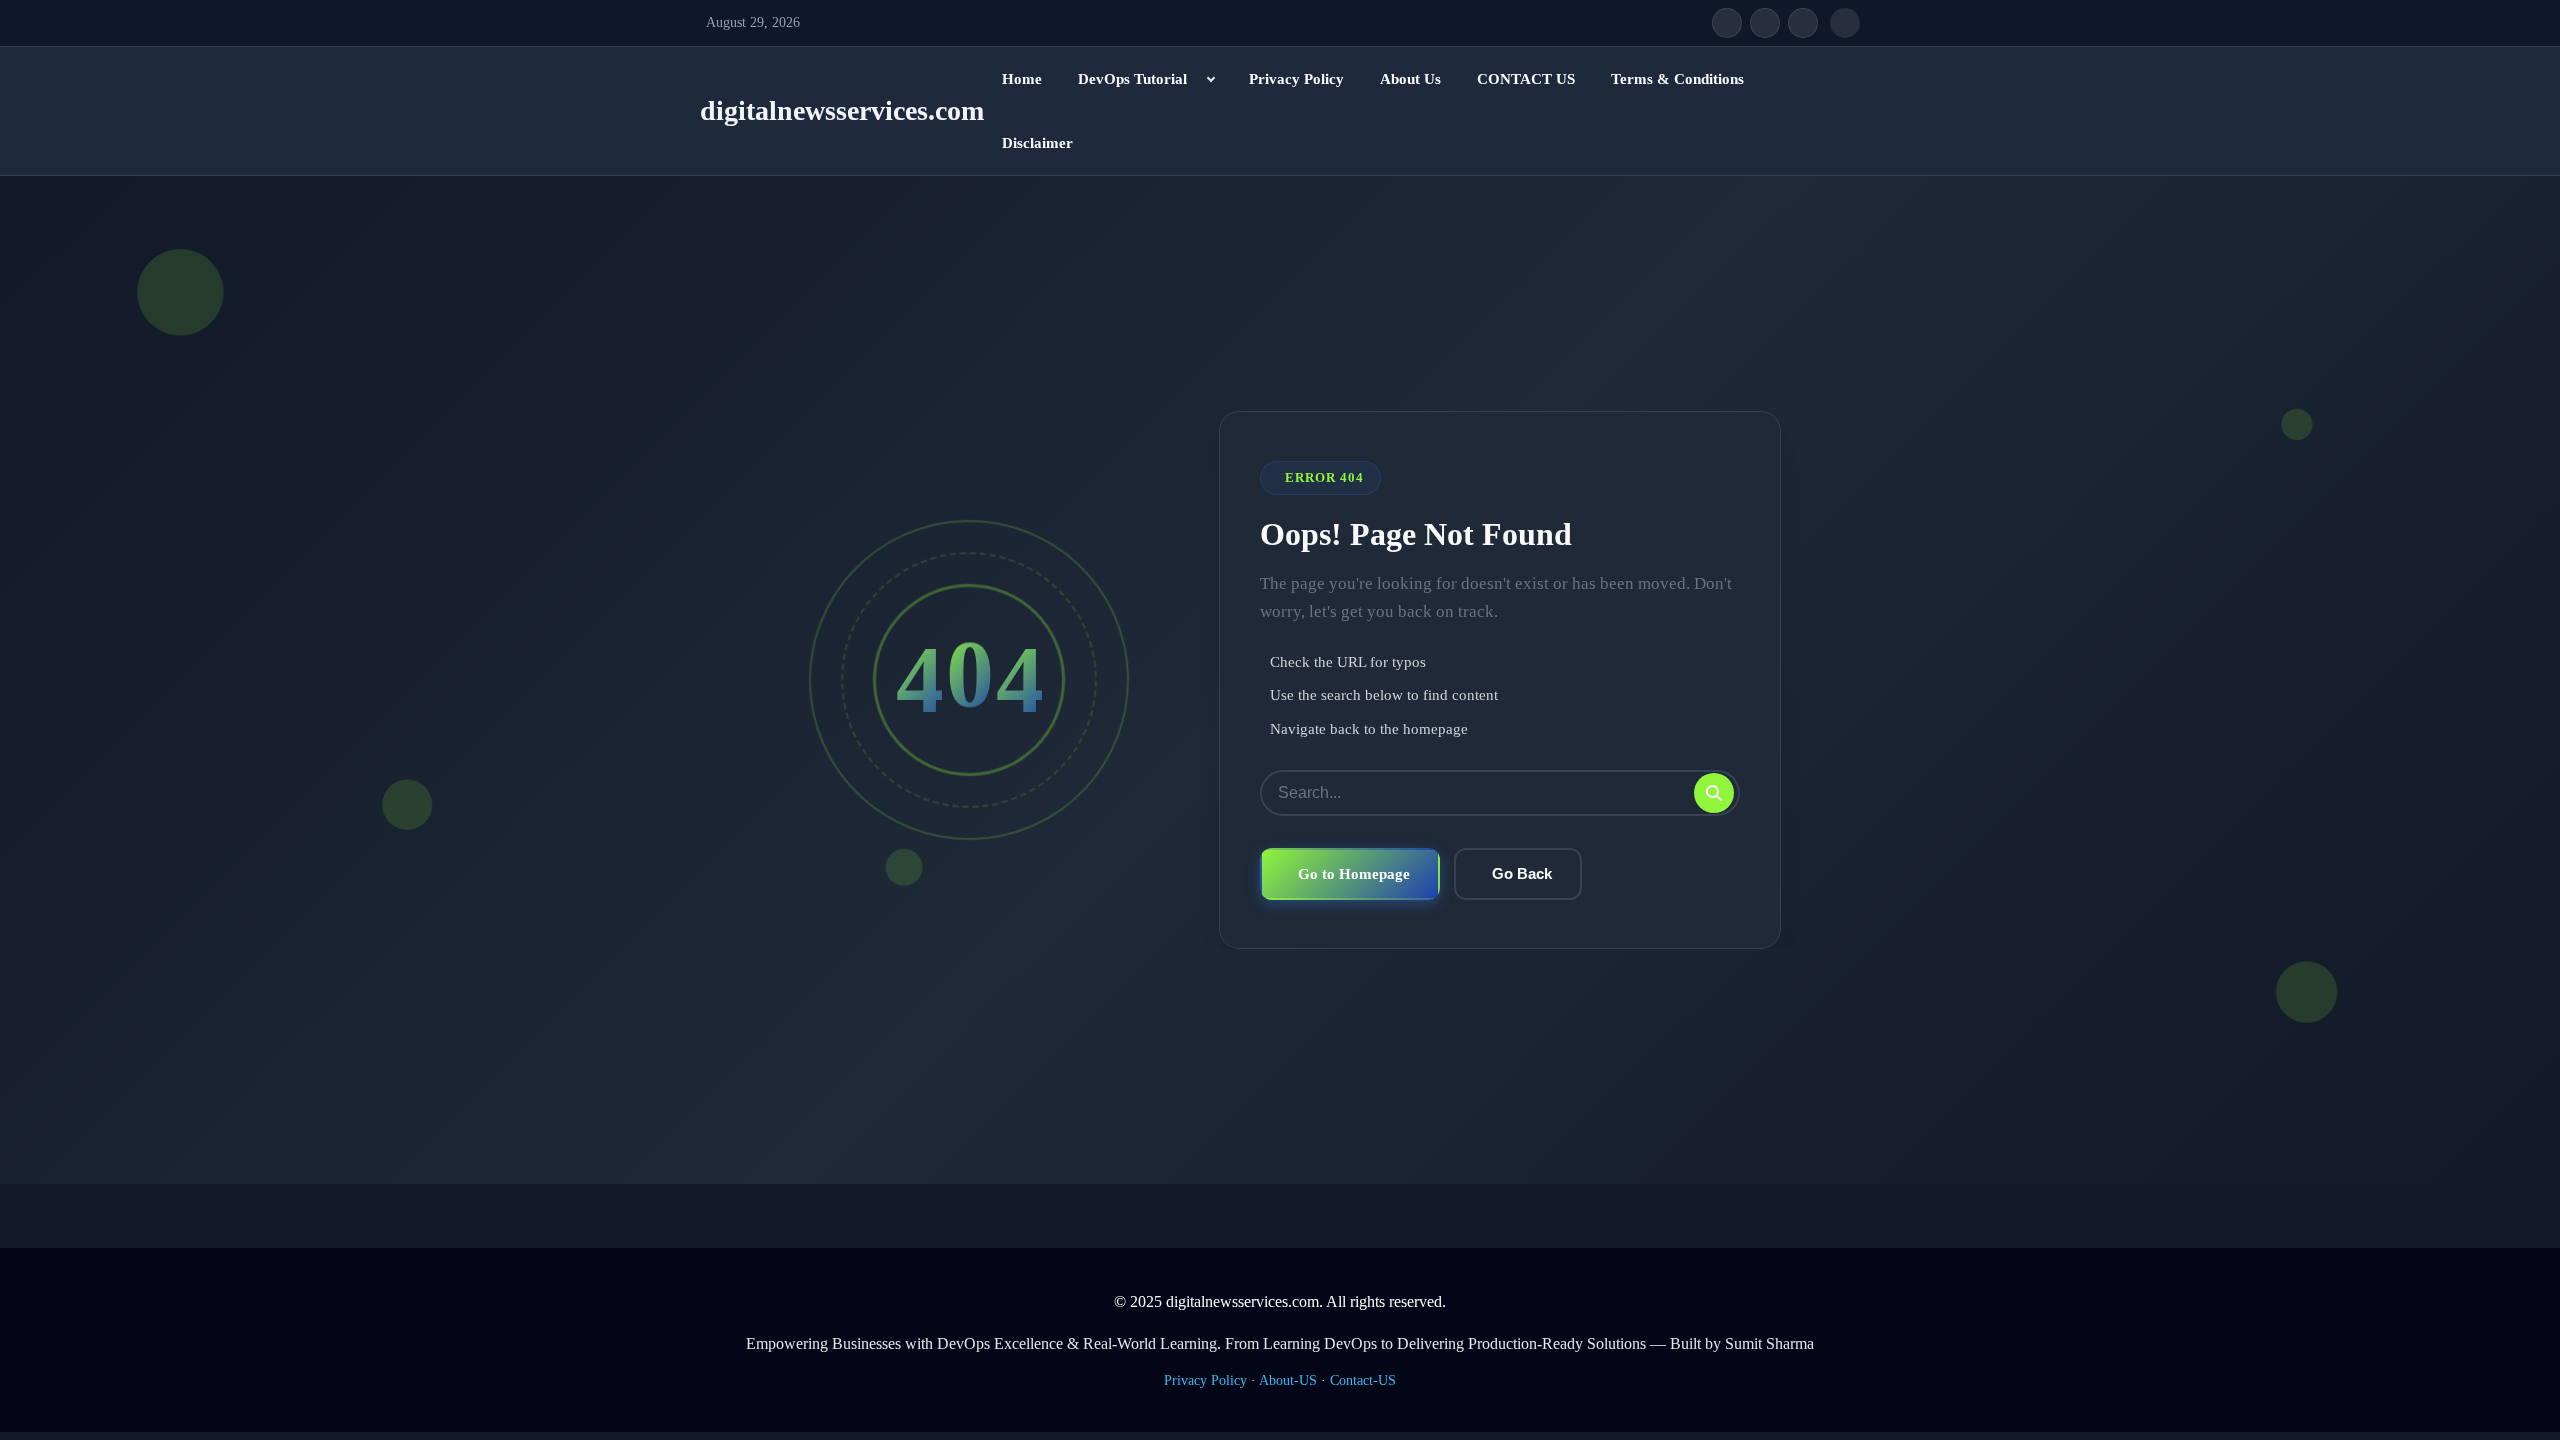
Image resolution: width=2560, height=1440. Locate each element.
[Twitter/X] (1765, 23)
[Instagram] (1803, 23)
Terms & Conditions (1677, 79)
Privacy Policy (1296, 79)
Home (1022, 79)
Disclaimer (1037, 143)
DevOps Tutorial (1132, 79)
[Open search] (1845, 23)
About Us (1410, 79)
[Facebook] (1727, 23)
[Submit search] (1714, 793)
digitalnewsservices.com (842, 110)
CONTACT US (1526, 79)
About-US (1288, 1380)
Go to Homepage (1354, 873)
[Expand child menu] (1211, 79)
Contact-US (1363, 1380)
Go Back (1522, 873)
